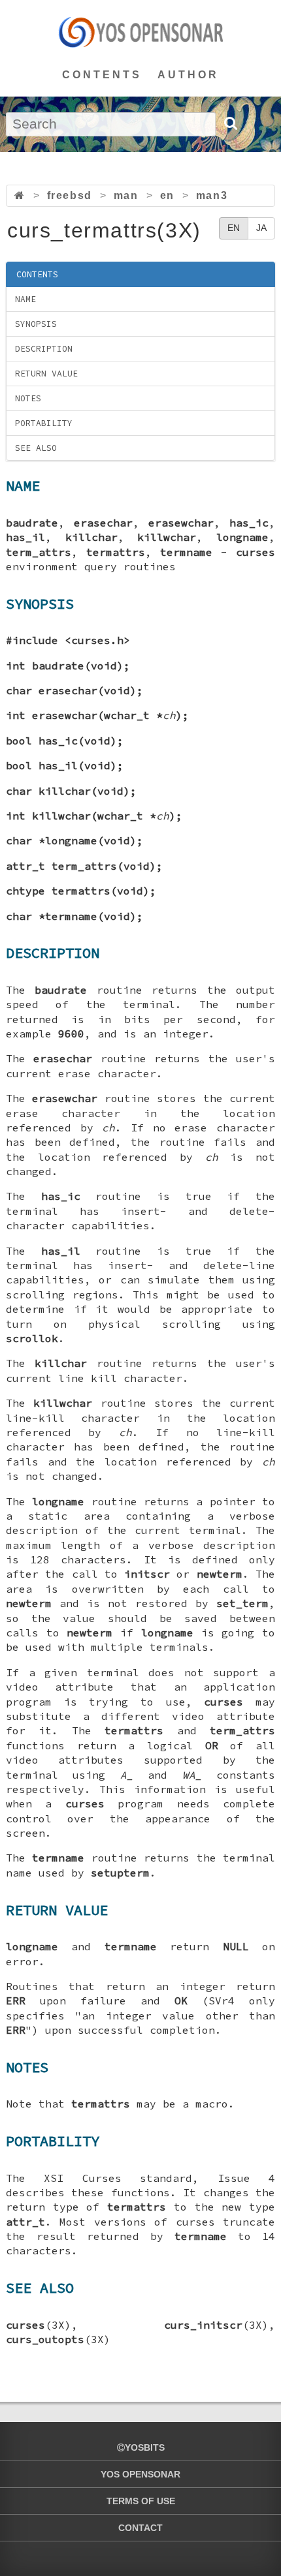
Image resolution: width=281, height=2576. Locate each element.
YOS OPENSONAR (140, 2474)
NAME (25, 299)
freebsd (70, 195)
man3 (212, 195)
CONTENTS (102, 75)
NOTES (28, 398)
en (167, 195)
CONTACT (140, 2528)
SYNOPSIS (36, 324)
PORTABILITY (44, 423)
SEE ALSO (36, 448)
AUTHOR (188, 75)
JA (261, 228)
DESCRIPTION (44, 349)
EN (234, 228)
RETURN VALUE (46, 374)
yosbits (145, 2447)
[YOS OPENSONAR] (141, 32)
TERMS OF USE (141, 2501)
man (126, 195)
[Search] (230, 123)
